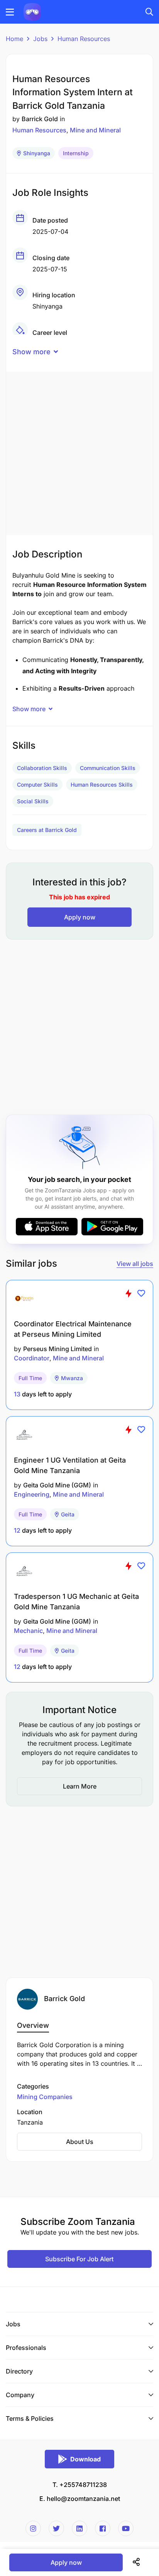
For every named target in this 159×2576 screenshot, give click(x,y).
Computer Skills (37, 785)
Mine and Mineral (95, 130)
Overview (33, 2025)
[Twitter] (56, 2528)
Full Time (30, 1378)
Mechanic (28, 1631)
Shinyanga (37, 153)
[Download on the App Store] (47, 1227)
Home (14, 39)
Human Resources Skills (102, 785)
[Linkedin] (79, 2528)
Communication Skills (108, 768)
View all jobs (135, 1264)
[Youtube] (126, 2528)
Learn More (80, 1786)
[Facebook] (103, 2528)
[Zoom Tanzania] (32, 11)
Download (85, 2459)
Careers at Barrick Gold (47, 830)
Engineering (32, 1494)
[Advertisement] (79, 451)
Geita (68, 1514)
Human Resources (84, 39)
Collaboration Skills (42, 768)
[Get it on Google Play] (112, 1227)
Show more (31, 352)
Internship (76, 153)
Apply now (80, 917)
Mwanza (72, 1378)
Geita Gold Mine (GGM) (57, 1485)
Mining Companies (45, 2097)
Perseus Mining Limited (58, 1349)
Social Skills (33, 801)
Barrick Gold (40, 119)
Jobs (40, 39)
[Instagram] (33, 2528)
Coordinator (32, 1358)
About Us (80, 2142)
